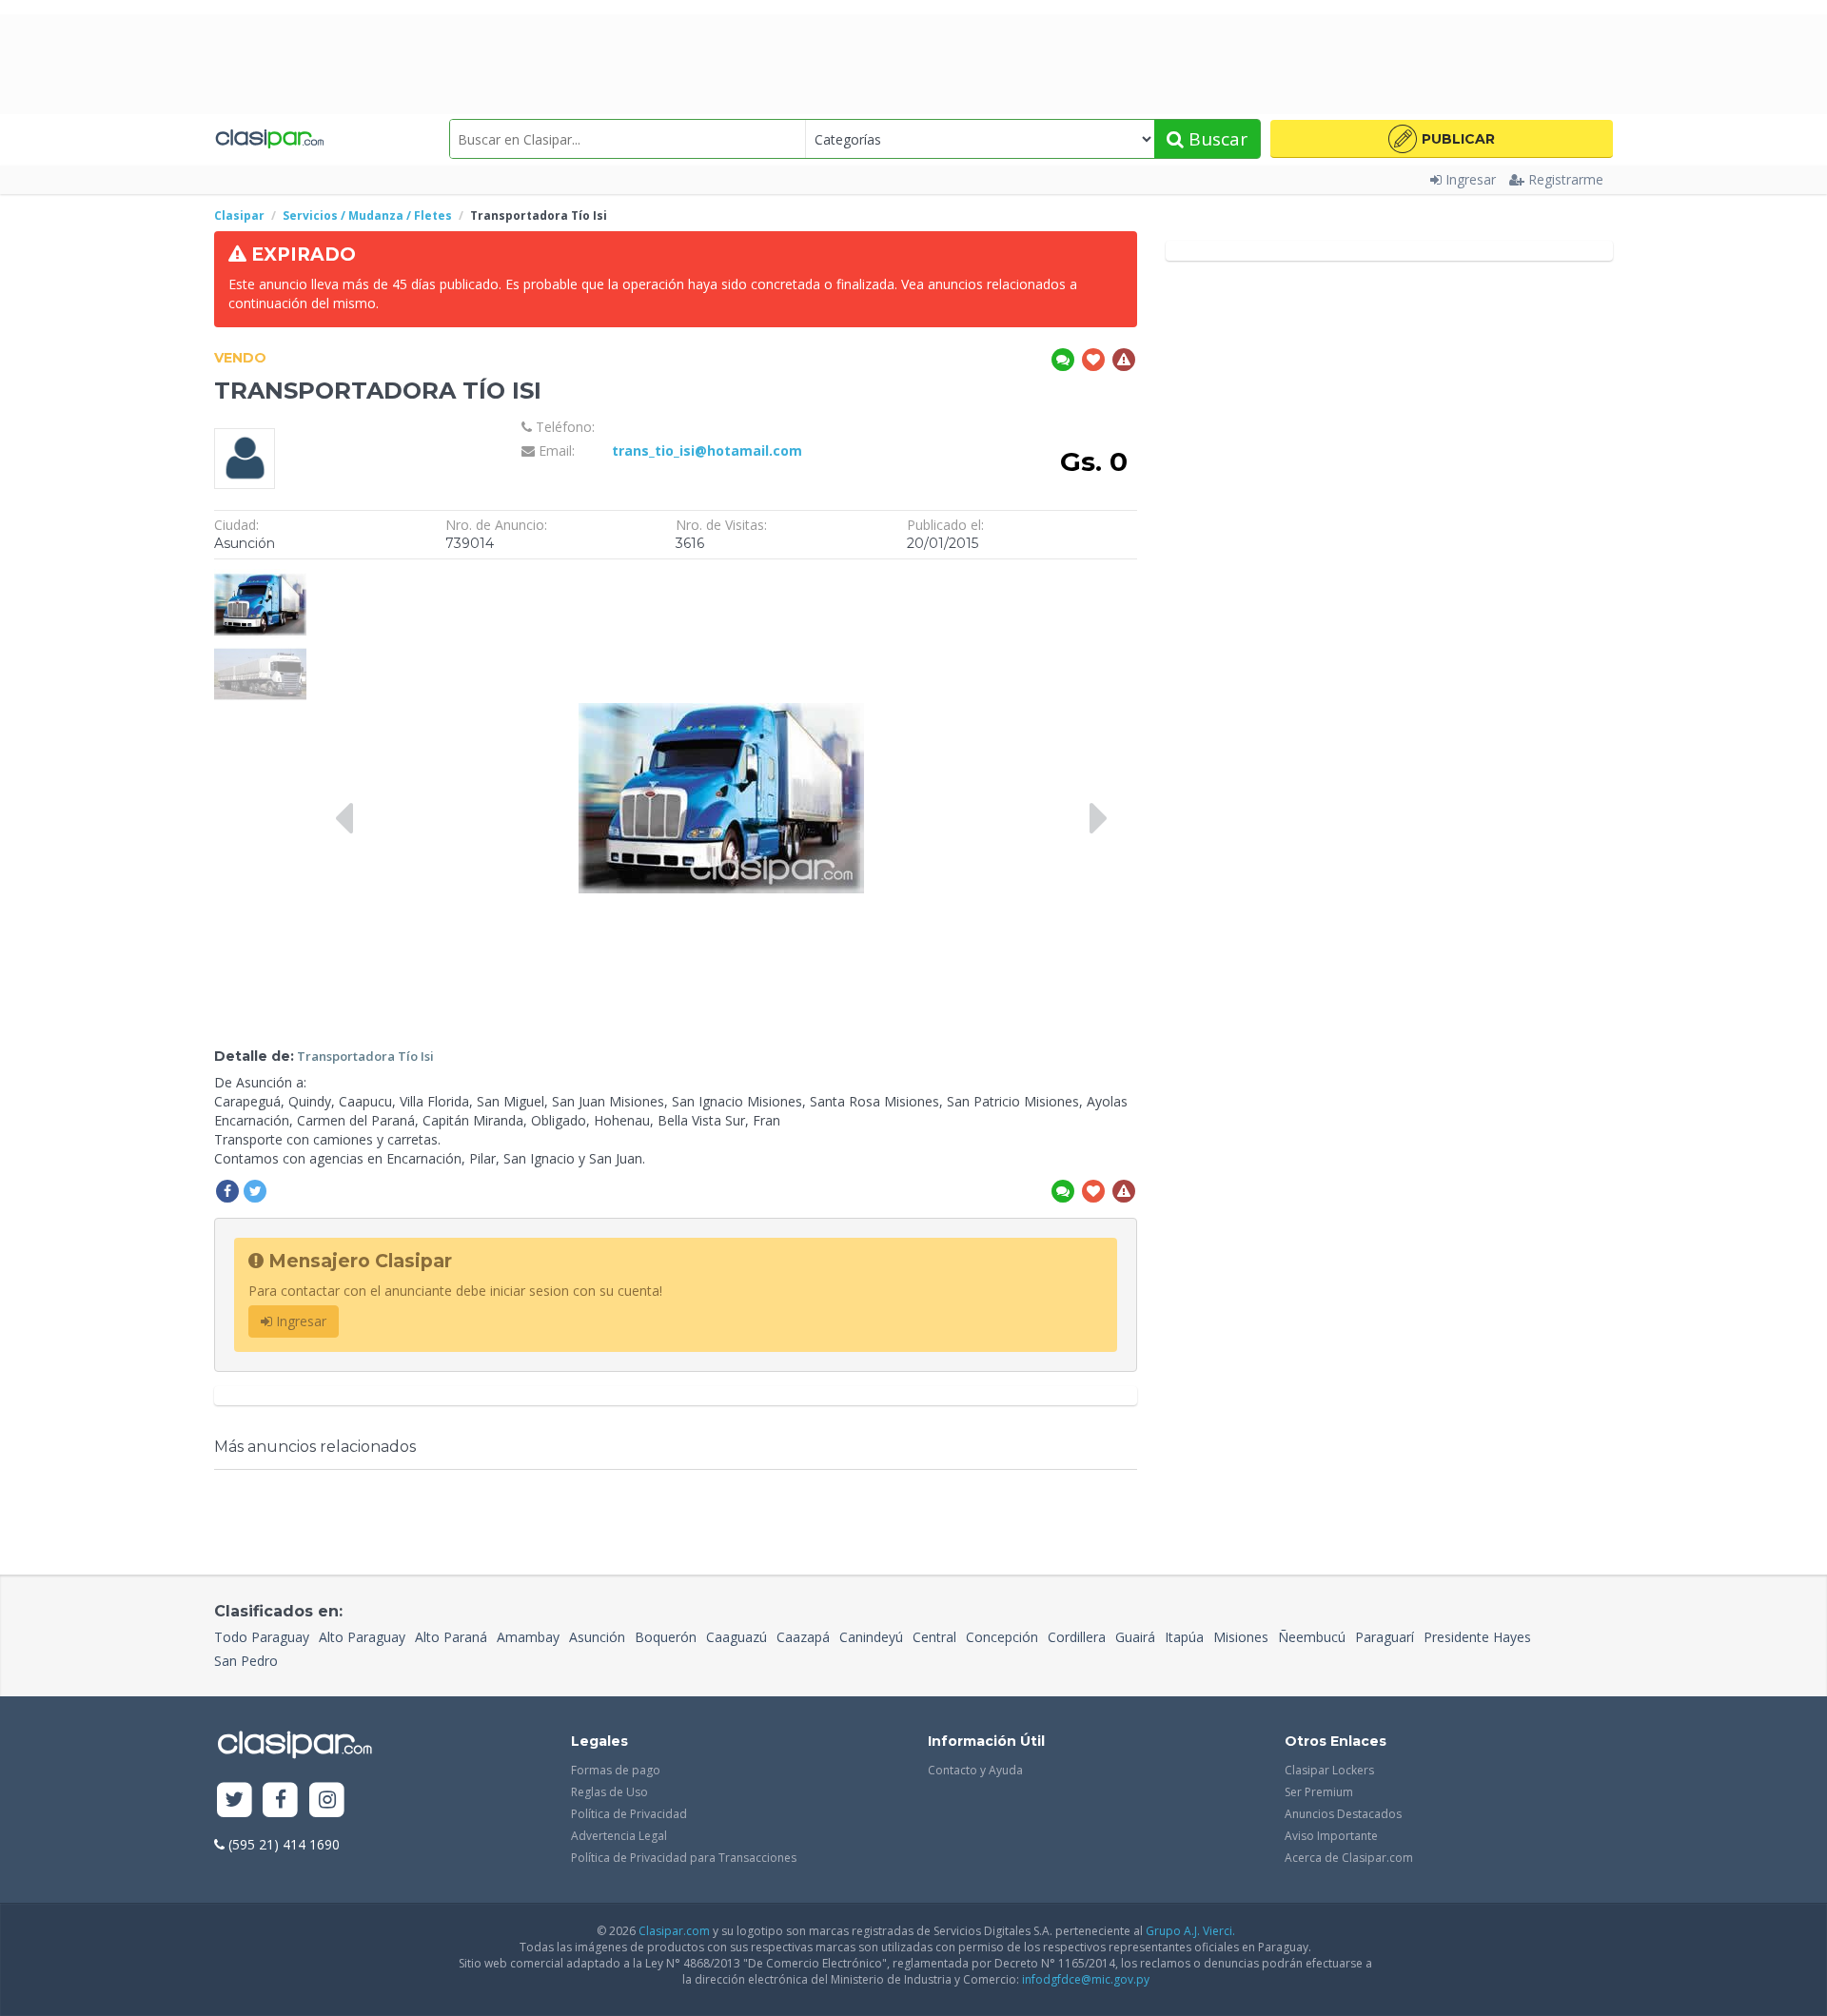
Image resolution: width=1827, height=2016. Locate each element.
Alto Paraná (451, 1637)
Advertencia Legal (619, 1836)
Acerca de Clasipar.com (1349, 1858)
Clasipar (239, 215)
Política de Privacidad (629, 1814)
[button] (1442, 139)
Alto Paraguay (362, 1637)
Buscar (1216, 139)
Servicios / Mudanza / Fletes (367, 215)
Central (934, 1637)
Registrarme (1566, 179)
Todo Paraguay (262, 1637)
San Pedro (246, 1661)
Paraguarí (1385, 1637)
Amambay (528, 1637)
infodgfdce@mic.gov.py (1086, 1979)
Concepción (1002, 1637)
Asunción (597, 1637)
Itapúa (1184, 1637)
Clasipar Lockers (1329, 1770)
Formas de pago (616, 1770)
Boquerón (666, 1637)
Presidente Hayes (1477, 1637)
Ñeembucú (1312, 1637)
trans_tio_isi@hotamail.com (707, 450)
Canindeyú (871, 1637)
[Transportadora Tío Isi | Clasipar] (260, 578)
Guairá (1135, 1637)
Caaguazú (737, 1637)
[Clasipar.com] (269, 139)
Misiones (1241, 1637)
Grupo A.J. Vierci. (1190, 1931)
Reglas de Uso (609, 1792)
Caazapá (803, 1637)
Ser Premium (1319, 1792)
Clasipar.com (674, 1931)
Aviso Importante (1331, 1836)
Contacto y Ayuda (975, 1770)
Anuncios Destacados (1343, 1814)
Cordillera (1077, 1637)
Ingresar (1471, 179)
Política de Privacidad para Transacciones (684, 1858)
